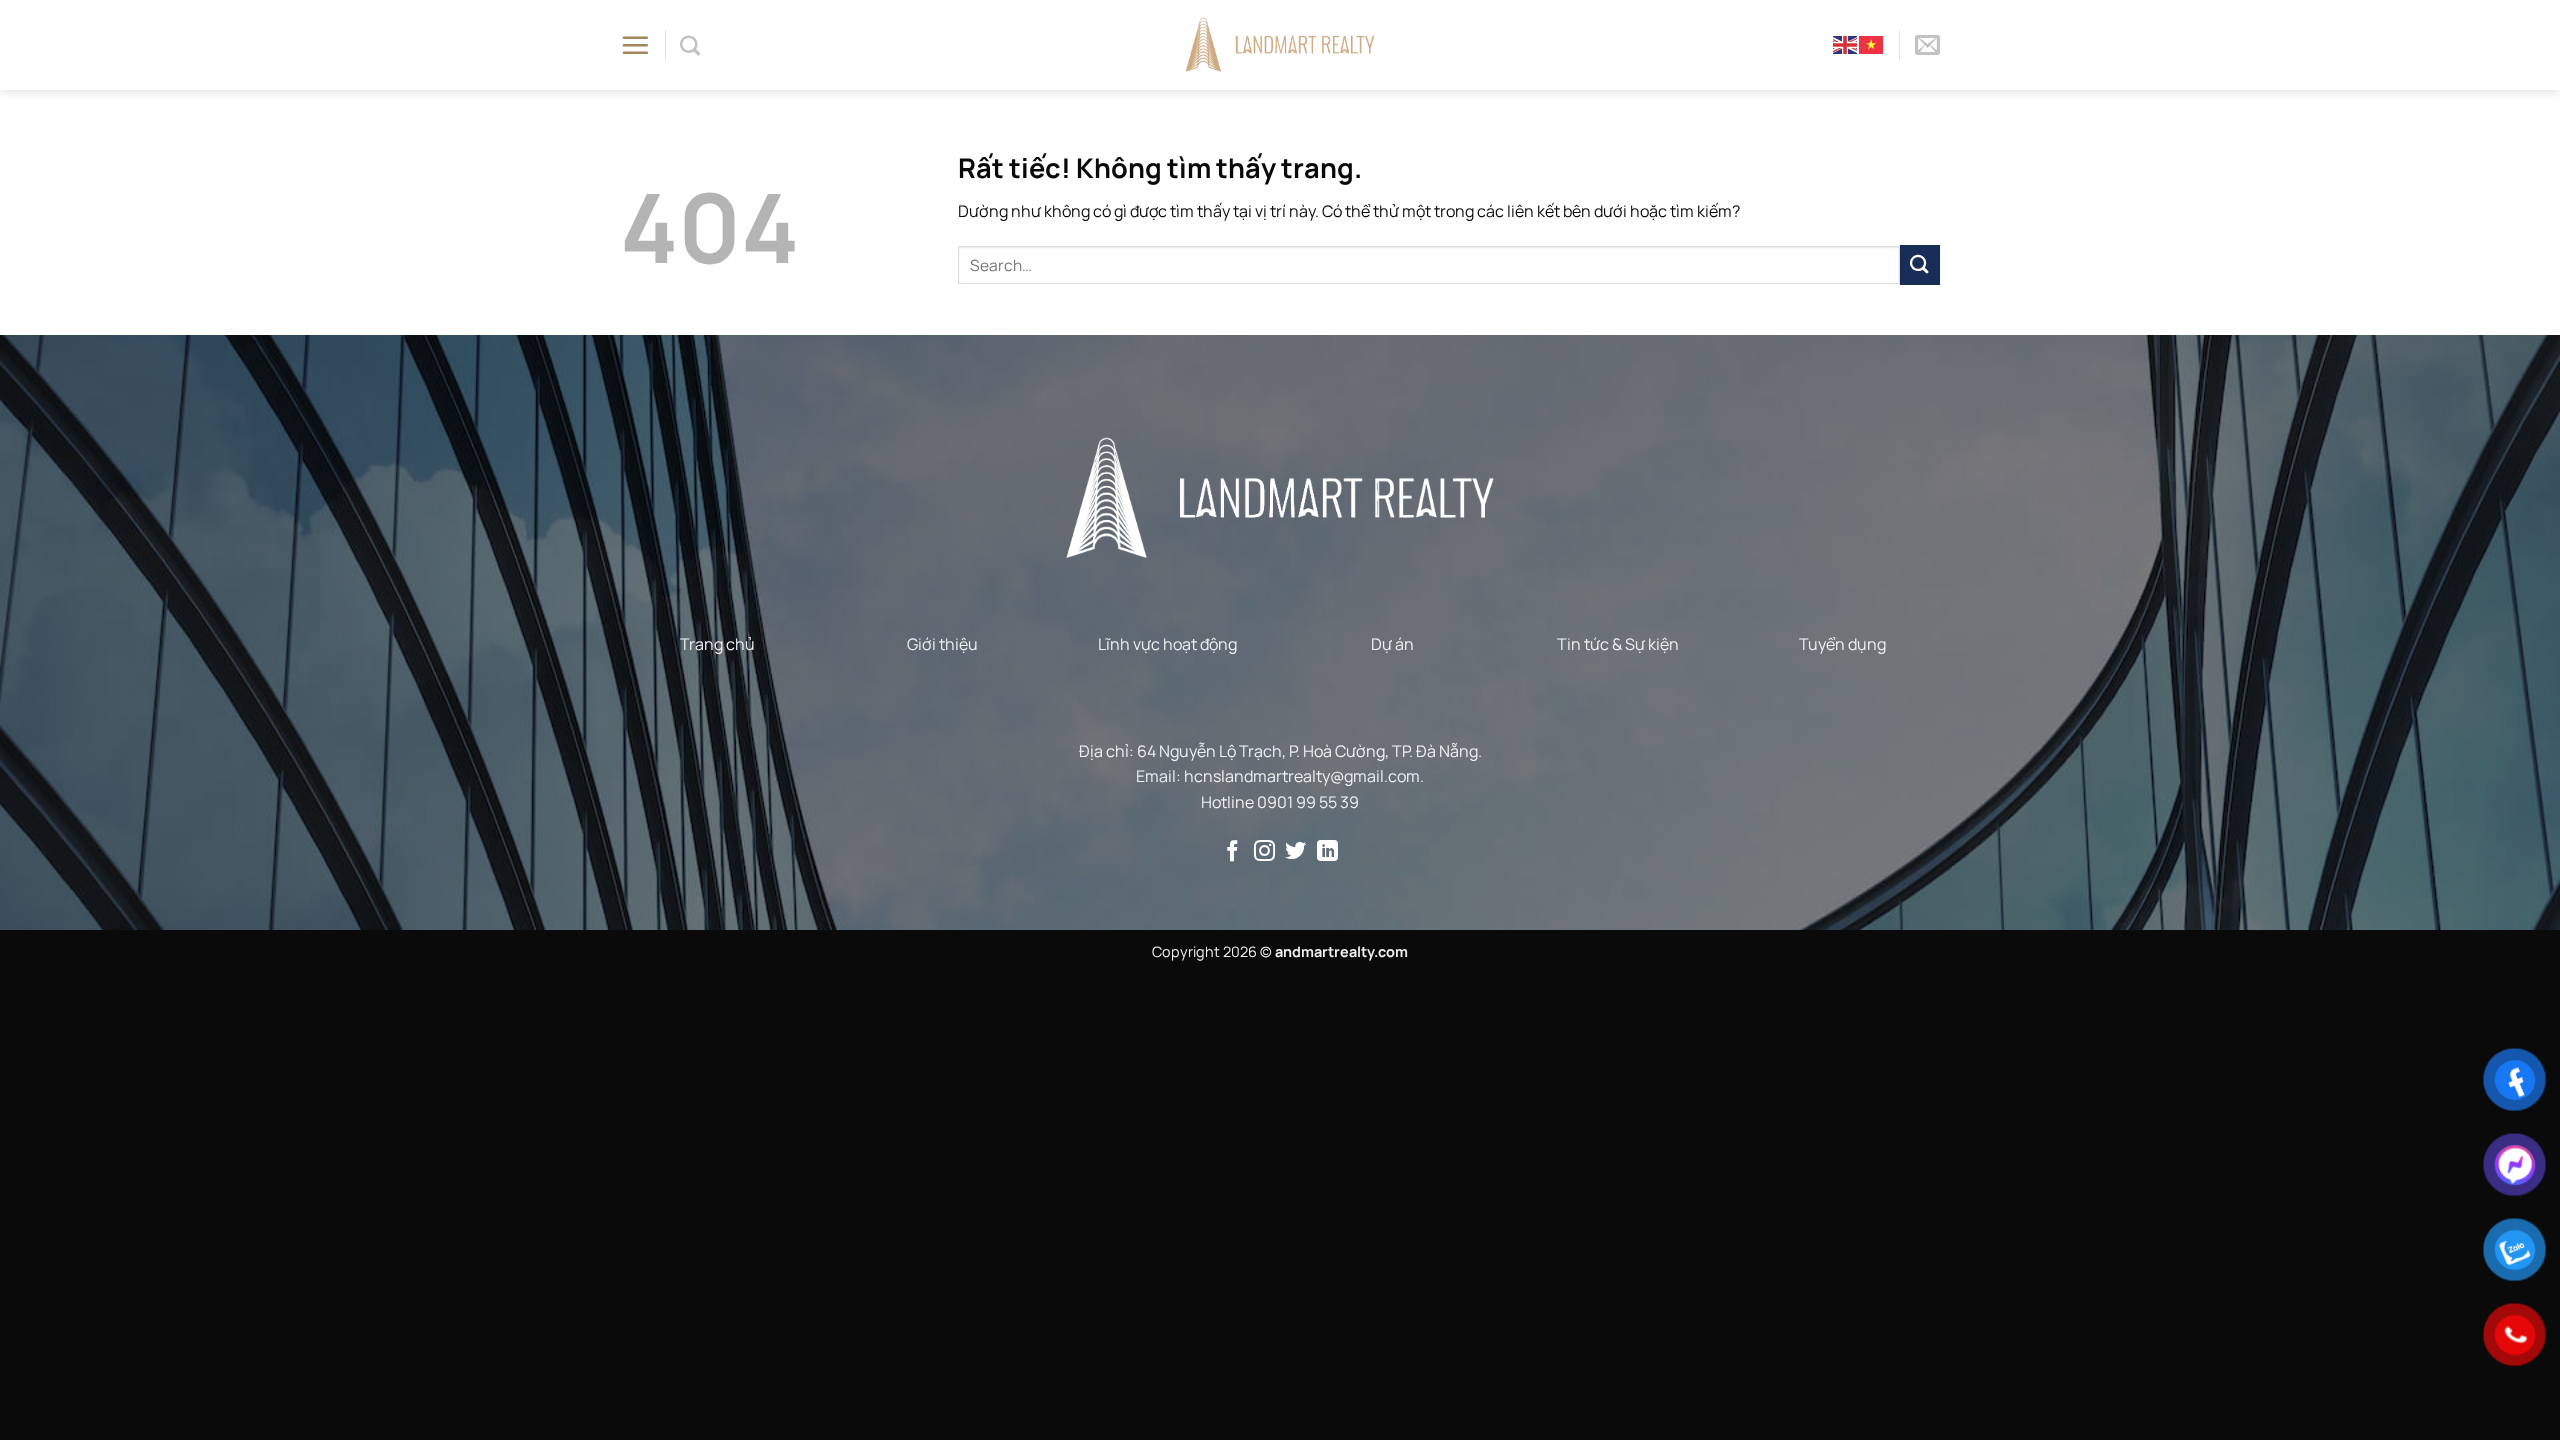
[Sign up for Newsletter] (1927, 45)
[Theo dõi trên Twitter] (1295, 852)
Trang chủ (717, 644)
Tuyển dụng (1842, 644)
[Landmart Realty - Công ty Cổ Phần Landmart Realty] (1280, 44)
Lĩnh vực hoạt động (1167, 644)
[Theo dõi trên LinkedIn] (1327, 852)
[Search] (690, 45)
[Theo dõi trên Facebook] (1232, 852)
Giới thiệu (942, 644)
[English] (1846, 44)
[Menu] (635, 45)
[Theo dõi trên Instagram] (1264, 852)
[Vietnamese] (1872, 44)
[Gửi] (1920, 264)
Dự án (1392, 644)
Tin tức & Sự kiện (1618, 644)
